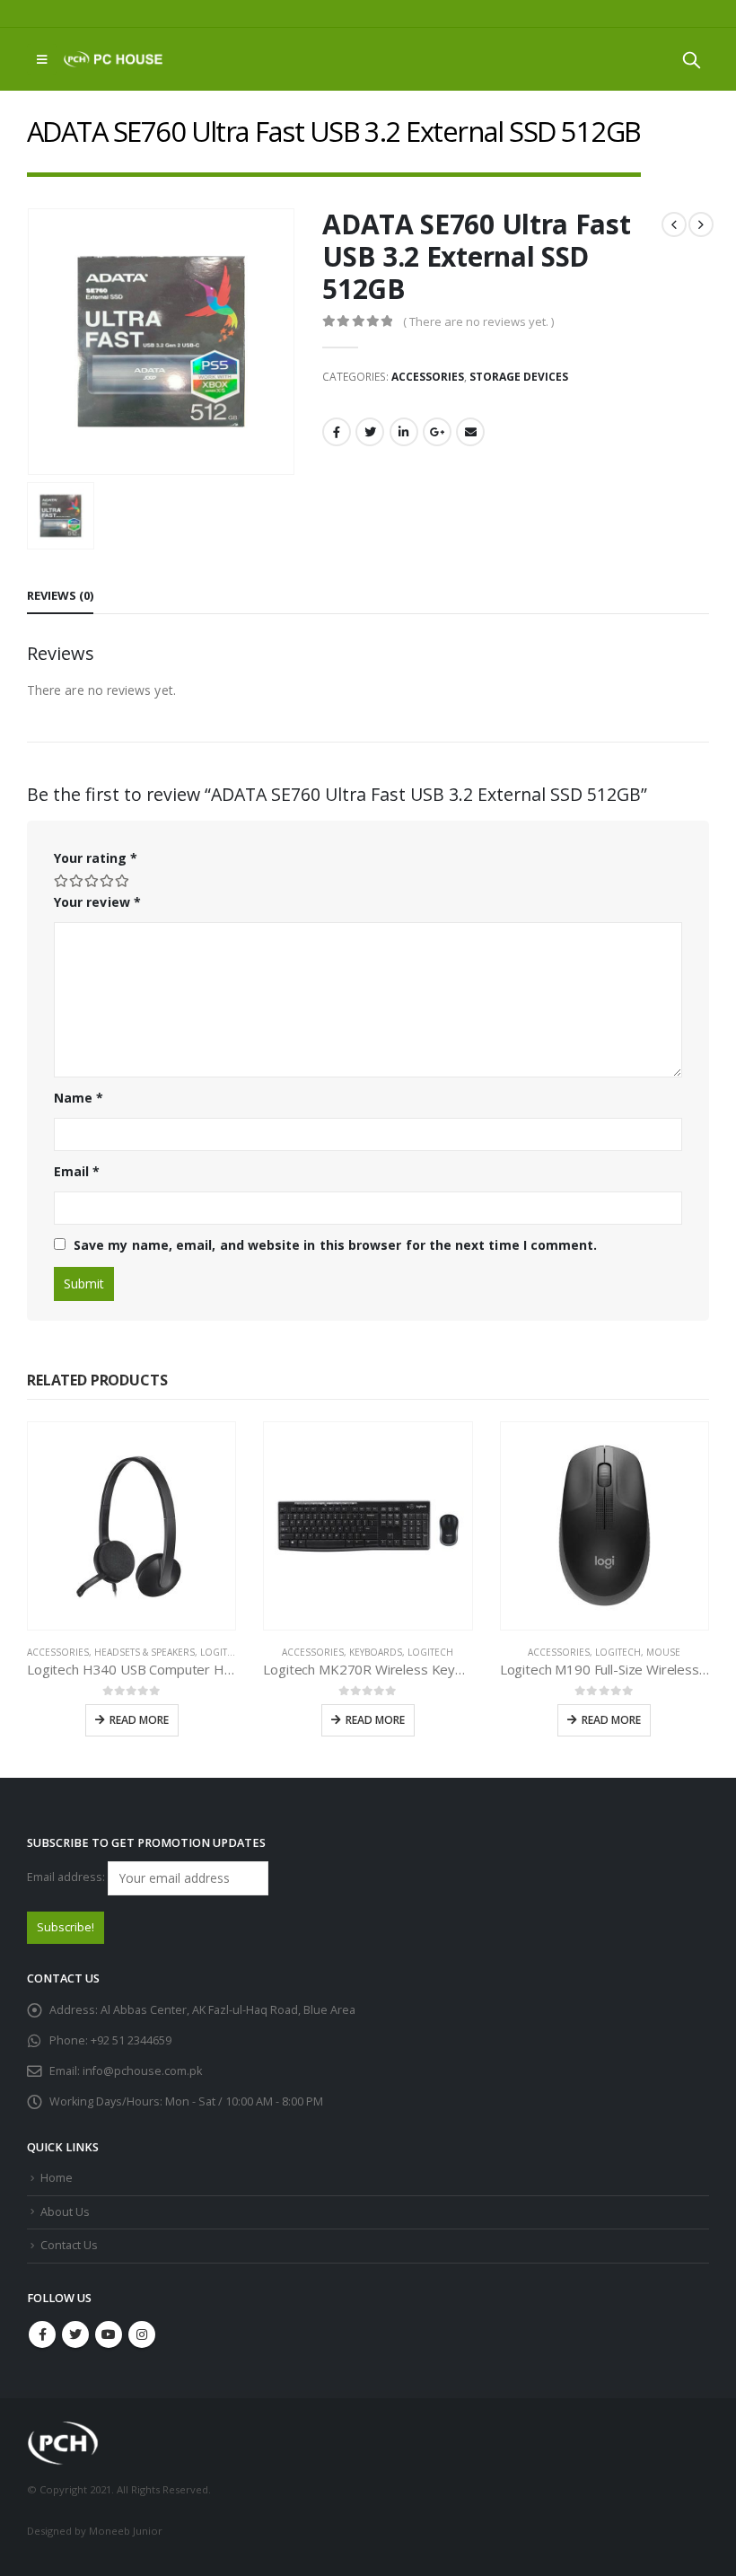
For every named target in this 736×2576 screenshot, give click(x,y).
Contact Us (69, 2245)
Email (470, 432)
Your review (97, 902)
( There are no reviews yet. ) (478, 321)
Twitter (370, 432)
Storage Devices (519, 377)
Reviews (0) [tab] (60, 595)
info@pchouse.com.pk (142, 2071)
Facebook (337, 432)
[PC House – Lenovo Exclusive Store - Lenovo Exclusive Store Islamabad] (113, 59)
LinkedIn (404, 432)
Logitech (223, 1652)
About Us (65, 2212)
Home (57, 2178)
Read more (139, 1720)
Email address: (67, 1877)
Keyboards (376, 1652)
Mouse (663, 1652)
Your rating (96, 858)
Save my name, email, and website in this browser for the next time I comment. (335, 1245)
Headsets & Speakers (145, 1652)
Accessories (428, 377)
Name (79, 1098)
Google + (437, 432)
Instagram (142, 2334)
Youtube (109, 2334)
